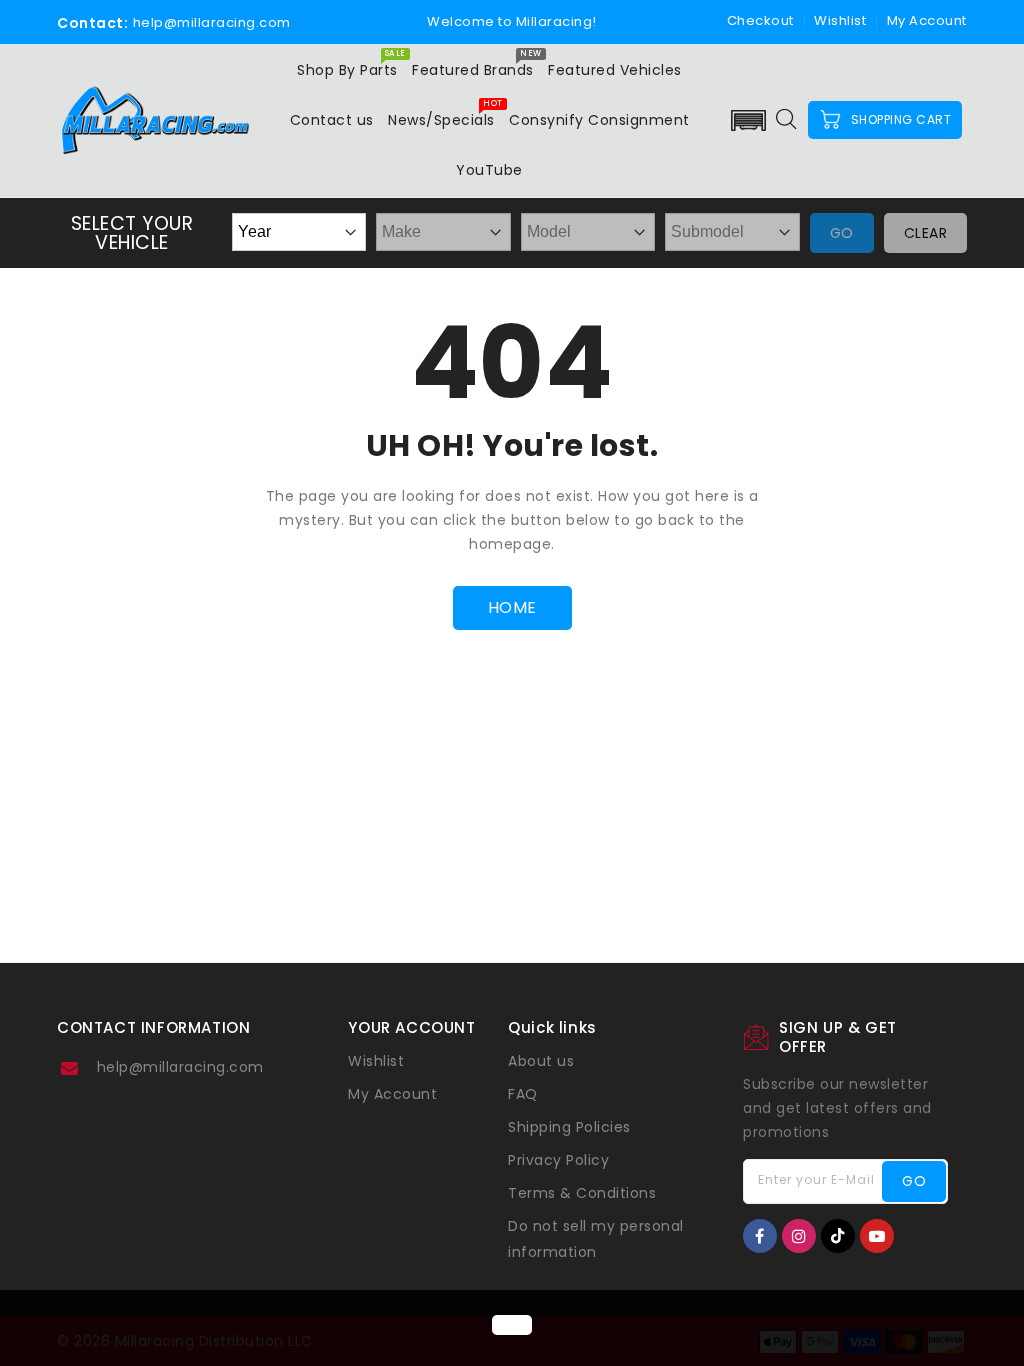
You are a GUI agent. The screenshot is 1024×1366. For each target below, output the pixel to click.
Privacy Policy (558, 1160)
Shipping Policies (569, 1127)
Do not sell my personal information (596, 1239)
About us (541, 1061)
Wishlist (840, 20)
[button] (748, 120)
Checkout (760, 20)
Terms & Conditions (582, 1193)
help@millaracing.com (180, 1067)
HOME (512, 607)
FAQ (523, 1094)
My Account (392, 1094)
